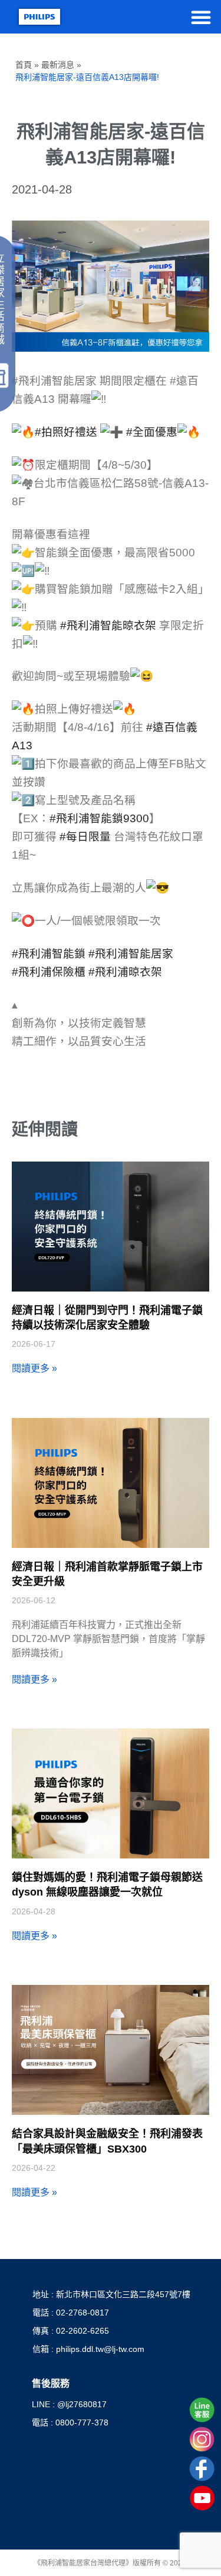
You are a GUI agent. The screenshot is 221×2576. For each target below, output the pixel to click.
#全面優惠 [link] (152, 432)
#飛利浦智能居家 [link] (131, 954)
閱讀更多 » (34, 1368)
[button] (201, 17)
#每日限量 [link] (85, 837)
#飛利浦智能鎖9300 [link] (99, 818)
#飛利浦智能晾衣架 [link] (108, 625)
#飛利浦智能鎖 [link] (49, 954)
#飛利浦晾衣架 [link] (125, 972)
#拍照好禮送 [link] (66, 432)
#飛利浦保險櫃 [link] (49, 972)
